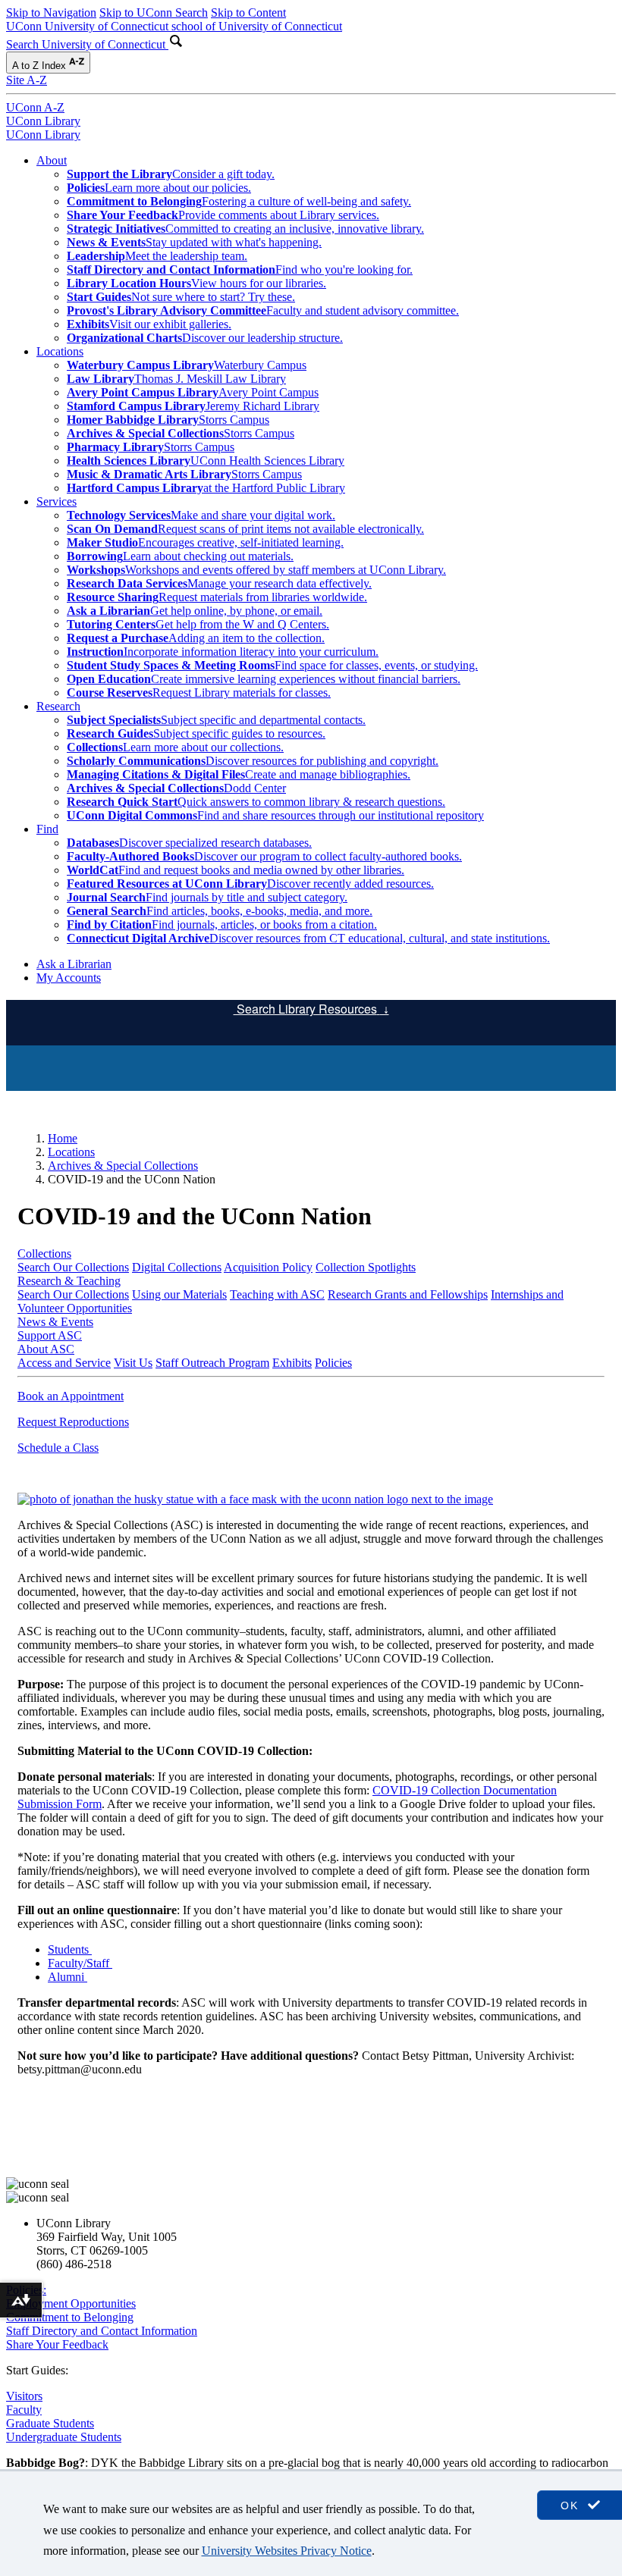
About (52, 160)
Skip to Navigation (51, 13)
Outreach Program (225, 1363)
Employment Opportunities (71, 2303)
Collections (44, 1254)
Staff (168, 1363)
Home (63, 1138)
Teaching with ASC (277, 1294)
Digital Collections (177, 1267)
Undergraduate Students (64, 2437)
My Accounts (69, 978)
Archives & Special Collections (123, 1166)
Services (57, 501)
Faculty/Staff (80, 1963)
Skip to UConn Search (154, 13)
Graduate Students (50, 2423)
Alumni (68, 1977)
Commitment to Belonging (70, 2317)
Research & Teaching (69, 1281)
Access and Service (64, 1363)
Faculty (24, 2410)
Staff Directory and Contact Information (102, 2331)
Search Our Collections (73, 1267)
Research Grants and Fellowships (408, 1294)
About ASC (46, 1349)
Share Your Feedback (57, 2344)
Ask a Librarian (74, 964)
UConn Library (43, 121)
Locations (60, 351)
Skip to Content (248, 13)
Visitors (24, 2396)
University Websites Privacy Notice (287, 2551)
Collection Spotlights (366, 1267)
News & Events (55, 1322)
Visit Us (133, 1363)
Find (47, 829)
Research (58, 706)
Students (70, 1949)
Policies (333, 1363)
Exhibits (292, 1363)
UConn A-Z (35, 107)
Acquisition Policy (268, 1267)
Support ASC (50, 1335)
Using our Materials (179, 1294)
